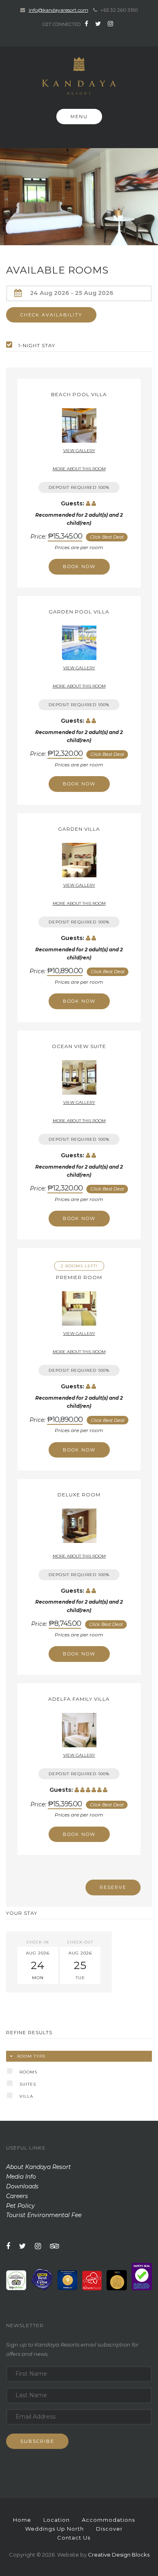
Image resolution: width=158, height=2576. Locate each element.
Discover (109, 2529)
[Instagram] (110, 24)
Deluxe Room (79, 1495)
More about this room (79, 469)
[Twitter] (98, 24)
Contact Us (74, 2538)
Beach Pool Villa (79, 394)
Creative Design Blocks (119, 2555)
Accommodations (108, 2520)
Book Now (79, 567)
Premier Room (79, 1277)
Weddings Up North (54, 2529)
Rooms (28, 2072)
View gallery (79, 451)
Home (22, 2520)
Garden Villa (79, 829)
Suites (28, 2084)
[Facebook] (86, 24)
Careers (17, 2196)
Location (57, 2520)
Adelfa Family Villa (79, 1699)
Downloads (22, 2186)
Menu (79, 117)
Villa (26, 2096)
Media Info (21, 2177)
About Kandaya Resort (38, 2167)
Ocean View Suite (79, 1046)
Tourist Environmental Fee (44, 2215)
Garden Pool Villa (79, 612)
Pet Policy (20, 2206)
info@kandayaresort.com (59, 10)
